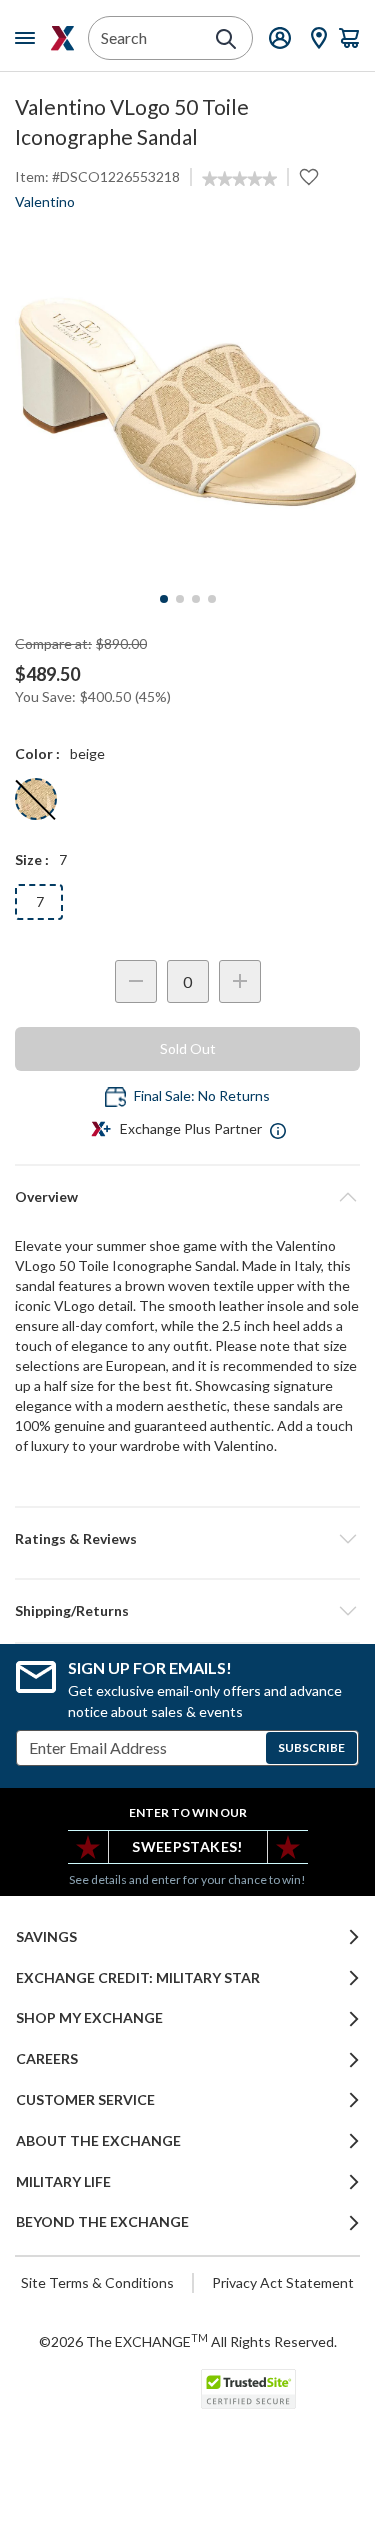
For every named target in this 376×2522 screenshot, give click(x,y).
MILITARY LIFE (63, 2182)
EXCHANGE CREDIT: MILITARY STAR (138, 1978)
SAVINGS (46, 1937)
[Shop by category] (29, 38)
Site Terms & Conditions (97, 2282)
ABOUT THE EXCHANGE (98, 2141)
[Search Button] (226, 39)
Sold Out (188, 1048)
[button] (187, 1539)
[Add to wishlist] (309, 177)
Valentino (45, 201)
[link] (239, 179)
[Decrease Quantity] (136, 981)
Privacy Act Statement (283, 2282)
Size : (32, 859)
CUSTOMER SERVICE (85, 2100)
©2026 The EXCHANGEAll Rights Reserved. (188, 2341)
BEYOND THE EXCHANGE (102, 2222)
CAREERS (47, 2059)
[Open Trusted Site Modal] (248, 2389)
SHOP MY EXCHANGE (89, 2018)
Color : (37, 753)
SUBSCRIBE (311, 1747)
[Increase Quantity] (240, 981)
